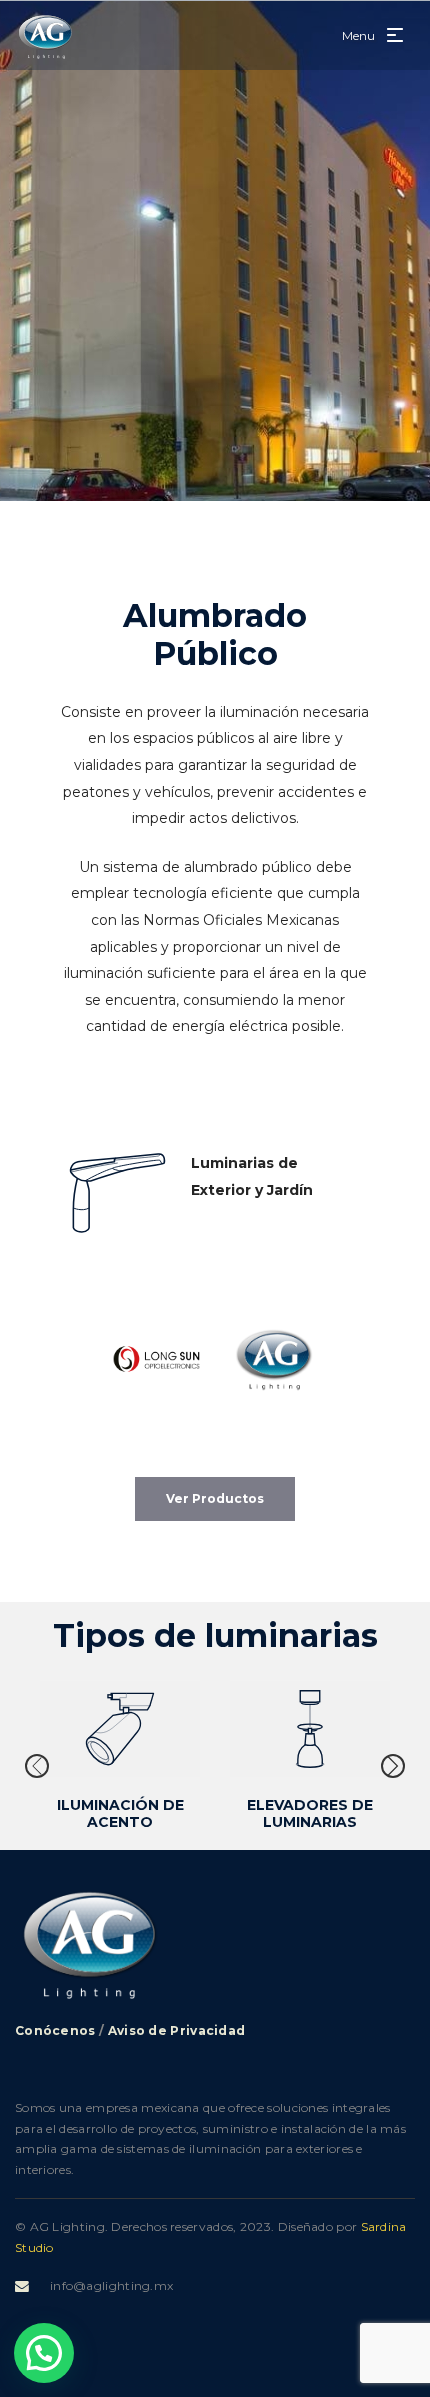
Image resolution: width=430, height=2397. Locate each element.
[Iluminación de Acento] (120, 1729)
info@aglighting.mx (111, 2285)
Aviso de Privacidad (177, 2030)
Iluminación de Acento (120, 1813)
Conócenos (55, 2030)
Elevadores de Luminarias (310, 1813)
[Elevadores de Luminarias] (310, 1729)
